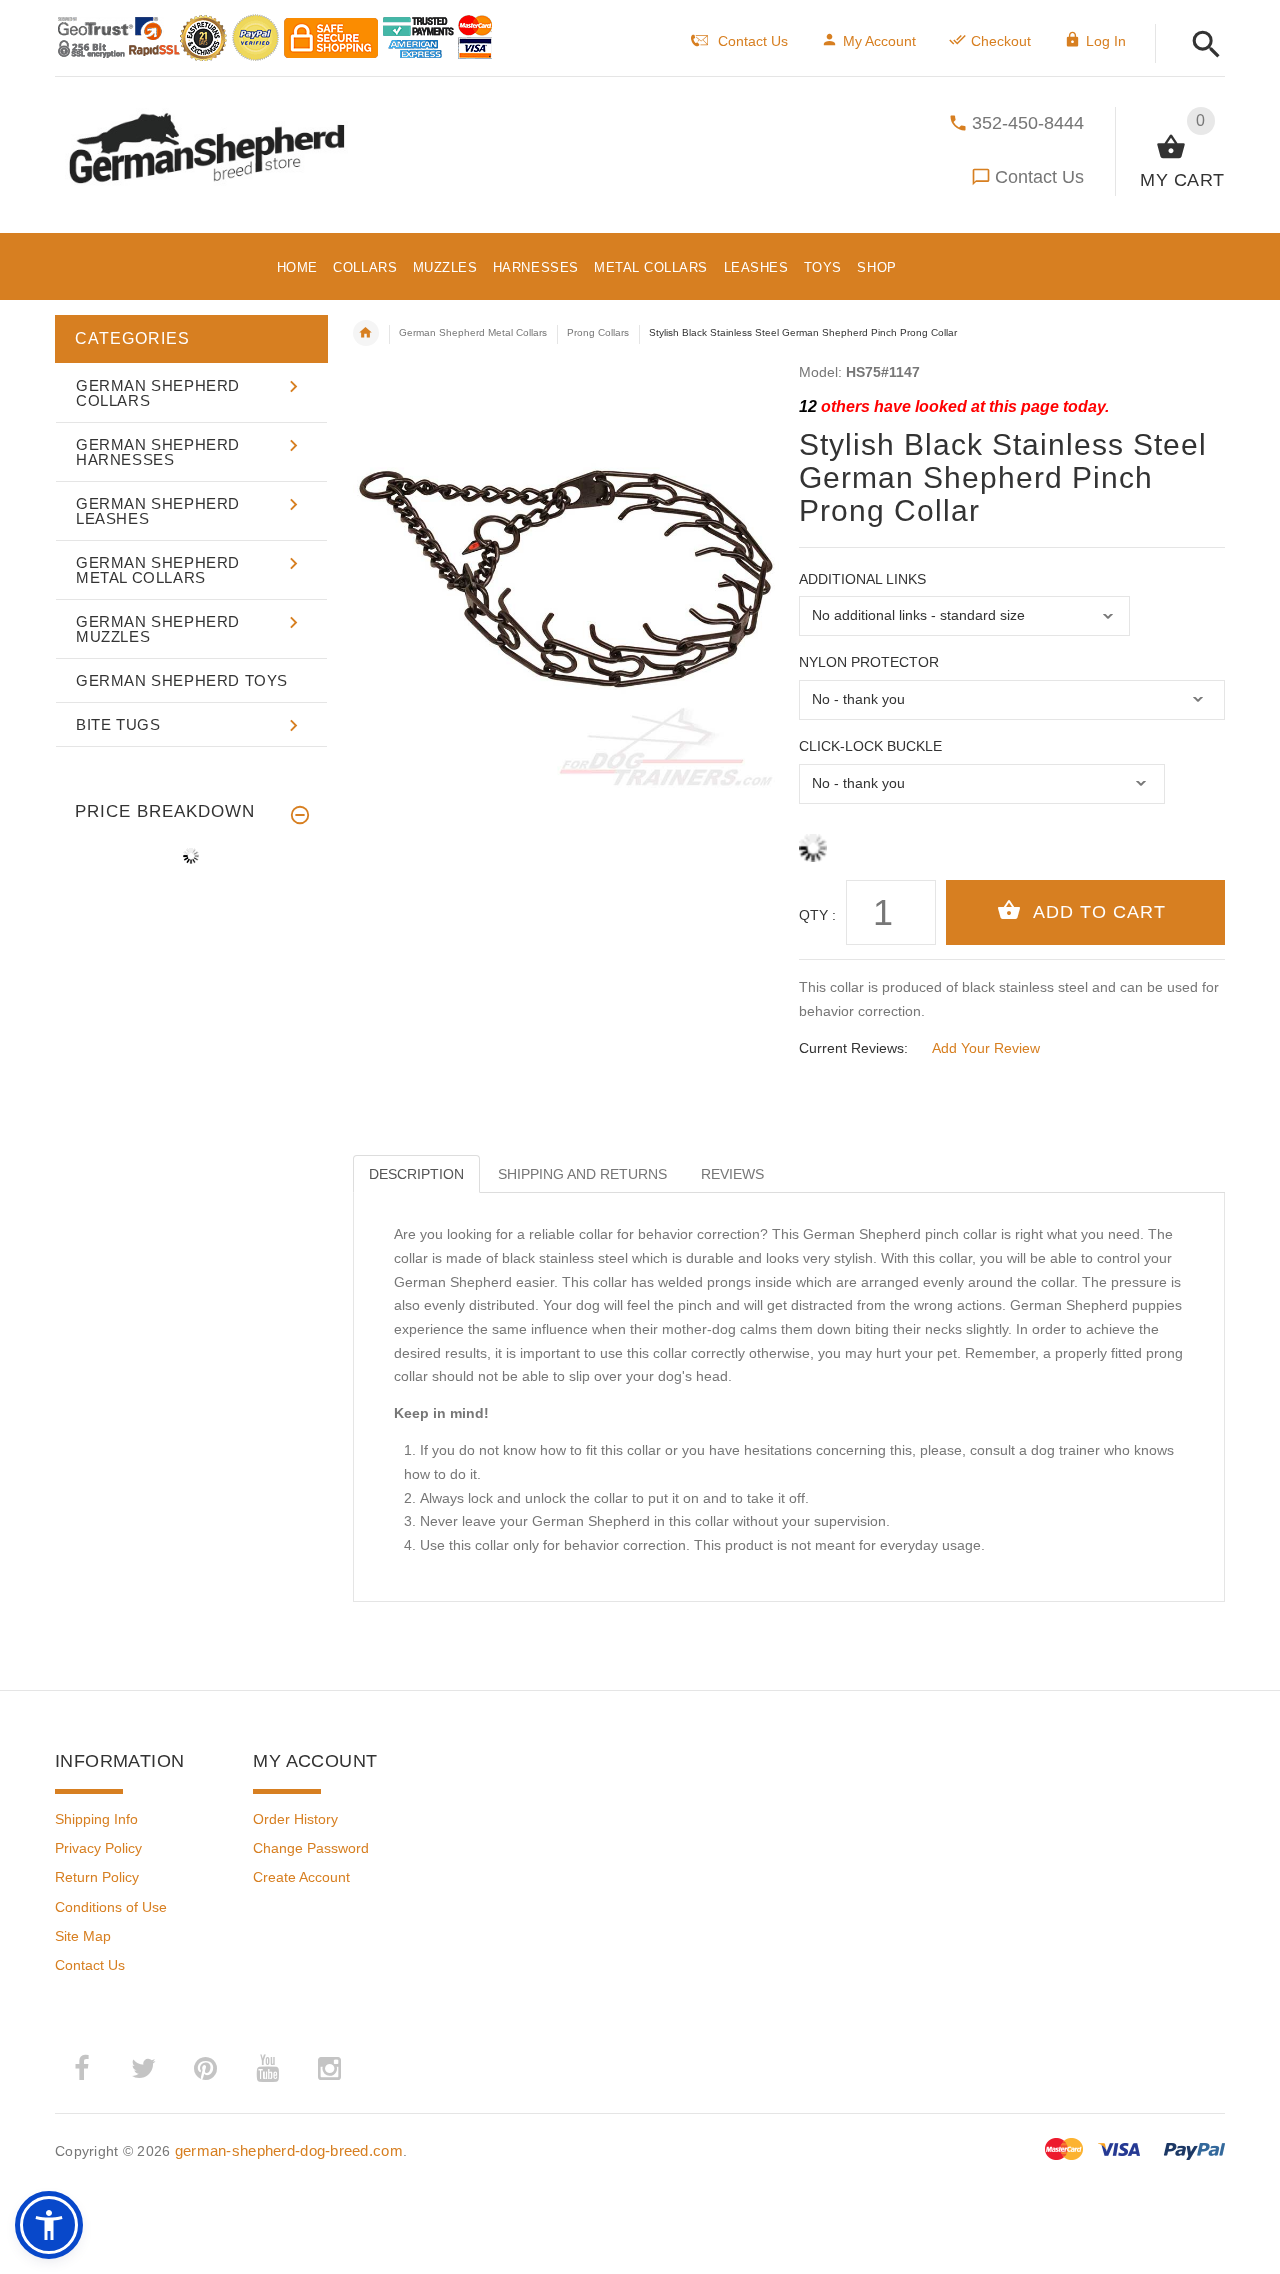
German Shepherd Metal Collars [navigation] (473, 332)
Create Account (301, 1877)
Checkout (1001, 41)
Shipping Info (96, 1819)
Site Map (83, 1936)
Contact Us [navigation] (753, 41)
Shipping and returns (582, 1174)
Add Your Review (986, 1048)
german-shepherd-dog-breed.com (289, 2150)
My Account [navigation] (879, 41)
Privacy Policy (98, 1848)
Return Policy (97, 1877)
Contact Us (1039, 177)
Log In (1106, 41)
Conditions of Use (111, 1907)
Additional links (862, 579)
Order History (295, 1819)
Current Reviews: (853, 1048)
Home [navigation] (366, 333)
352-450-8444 (1028, 123)
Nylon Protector (869, 662)
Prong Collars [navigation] (598, 332)
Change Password (311, 1848)
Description (416, 1174)
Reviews (732, 1174)
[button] (1200, 45)
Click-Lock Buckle (870, 746)
